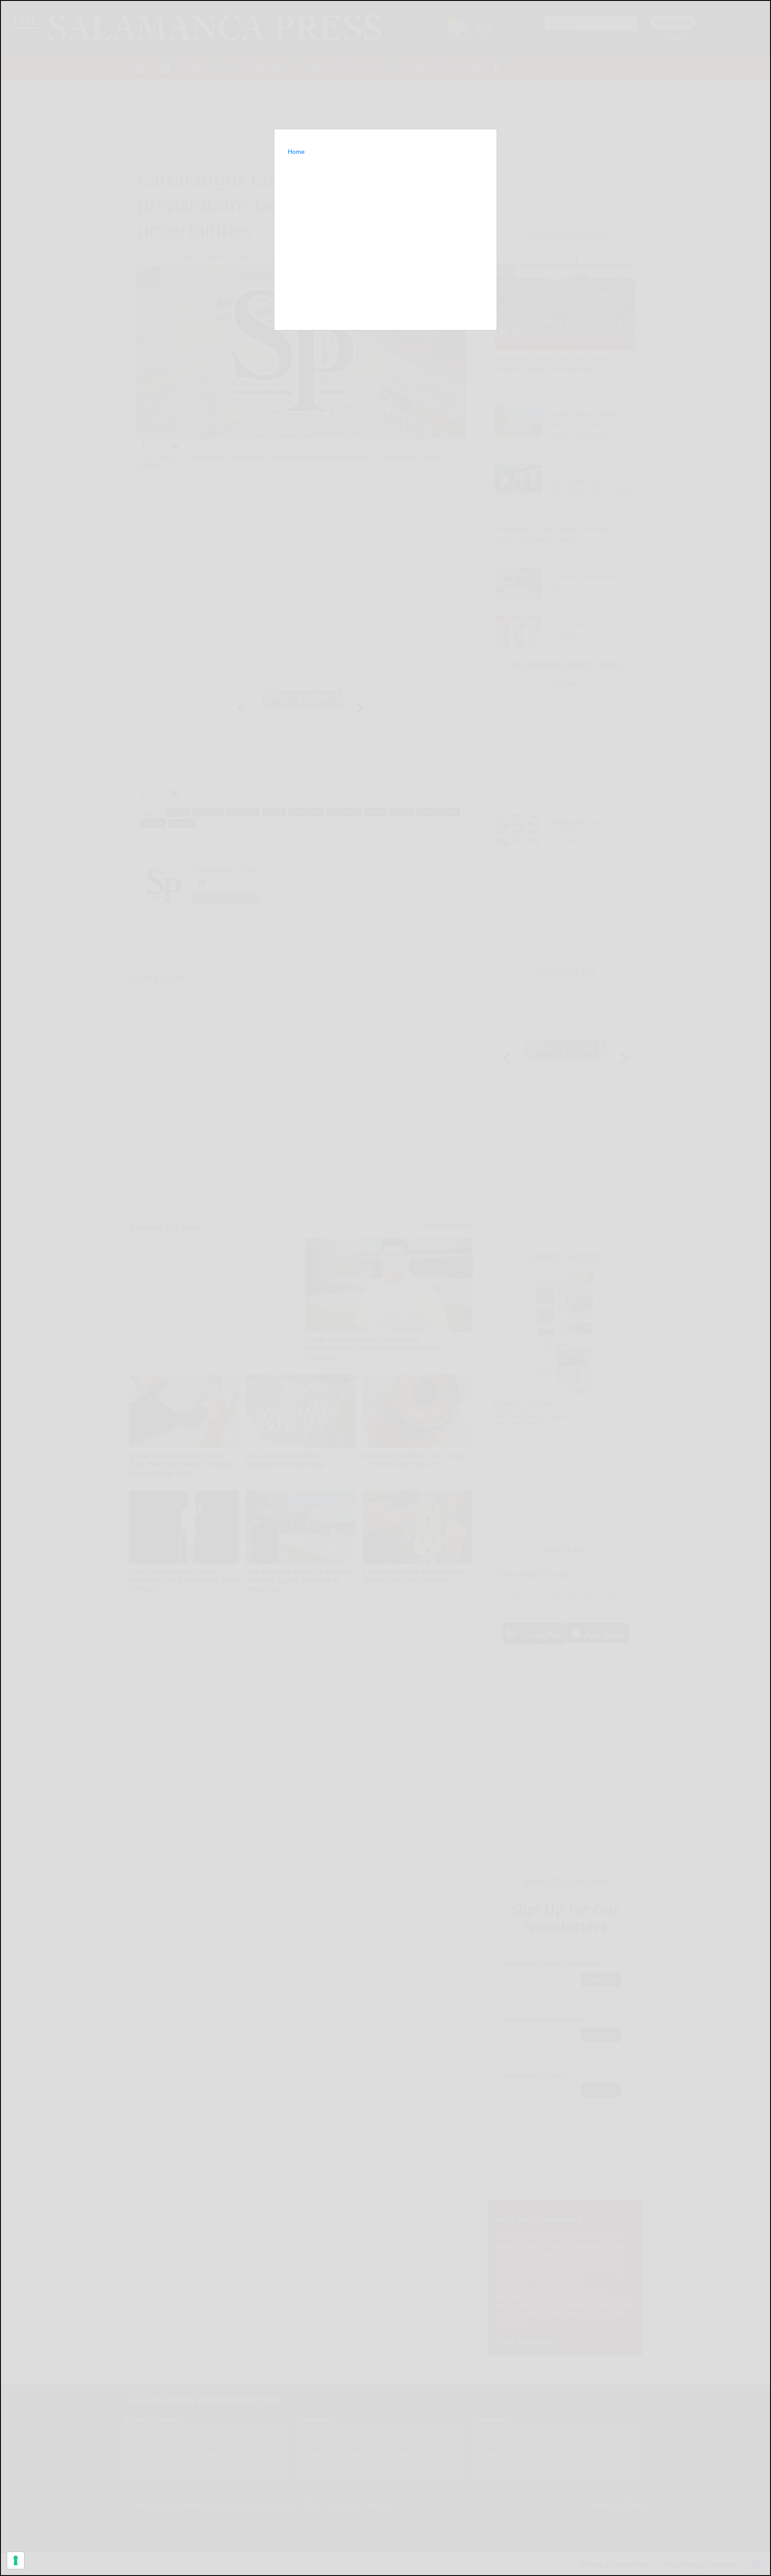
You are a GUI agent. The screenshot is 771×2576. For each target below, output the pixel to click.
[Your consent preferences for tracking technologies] (16, 2560)
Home (296, 152)
